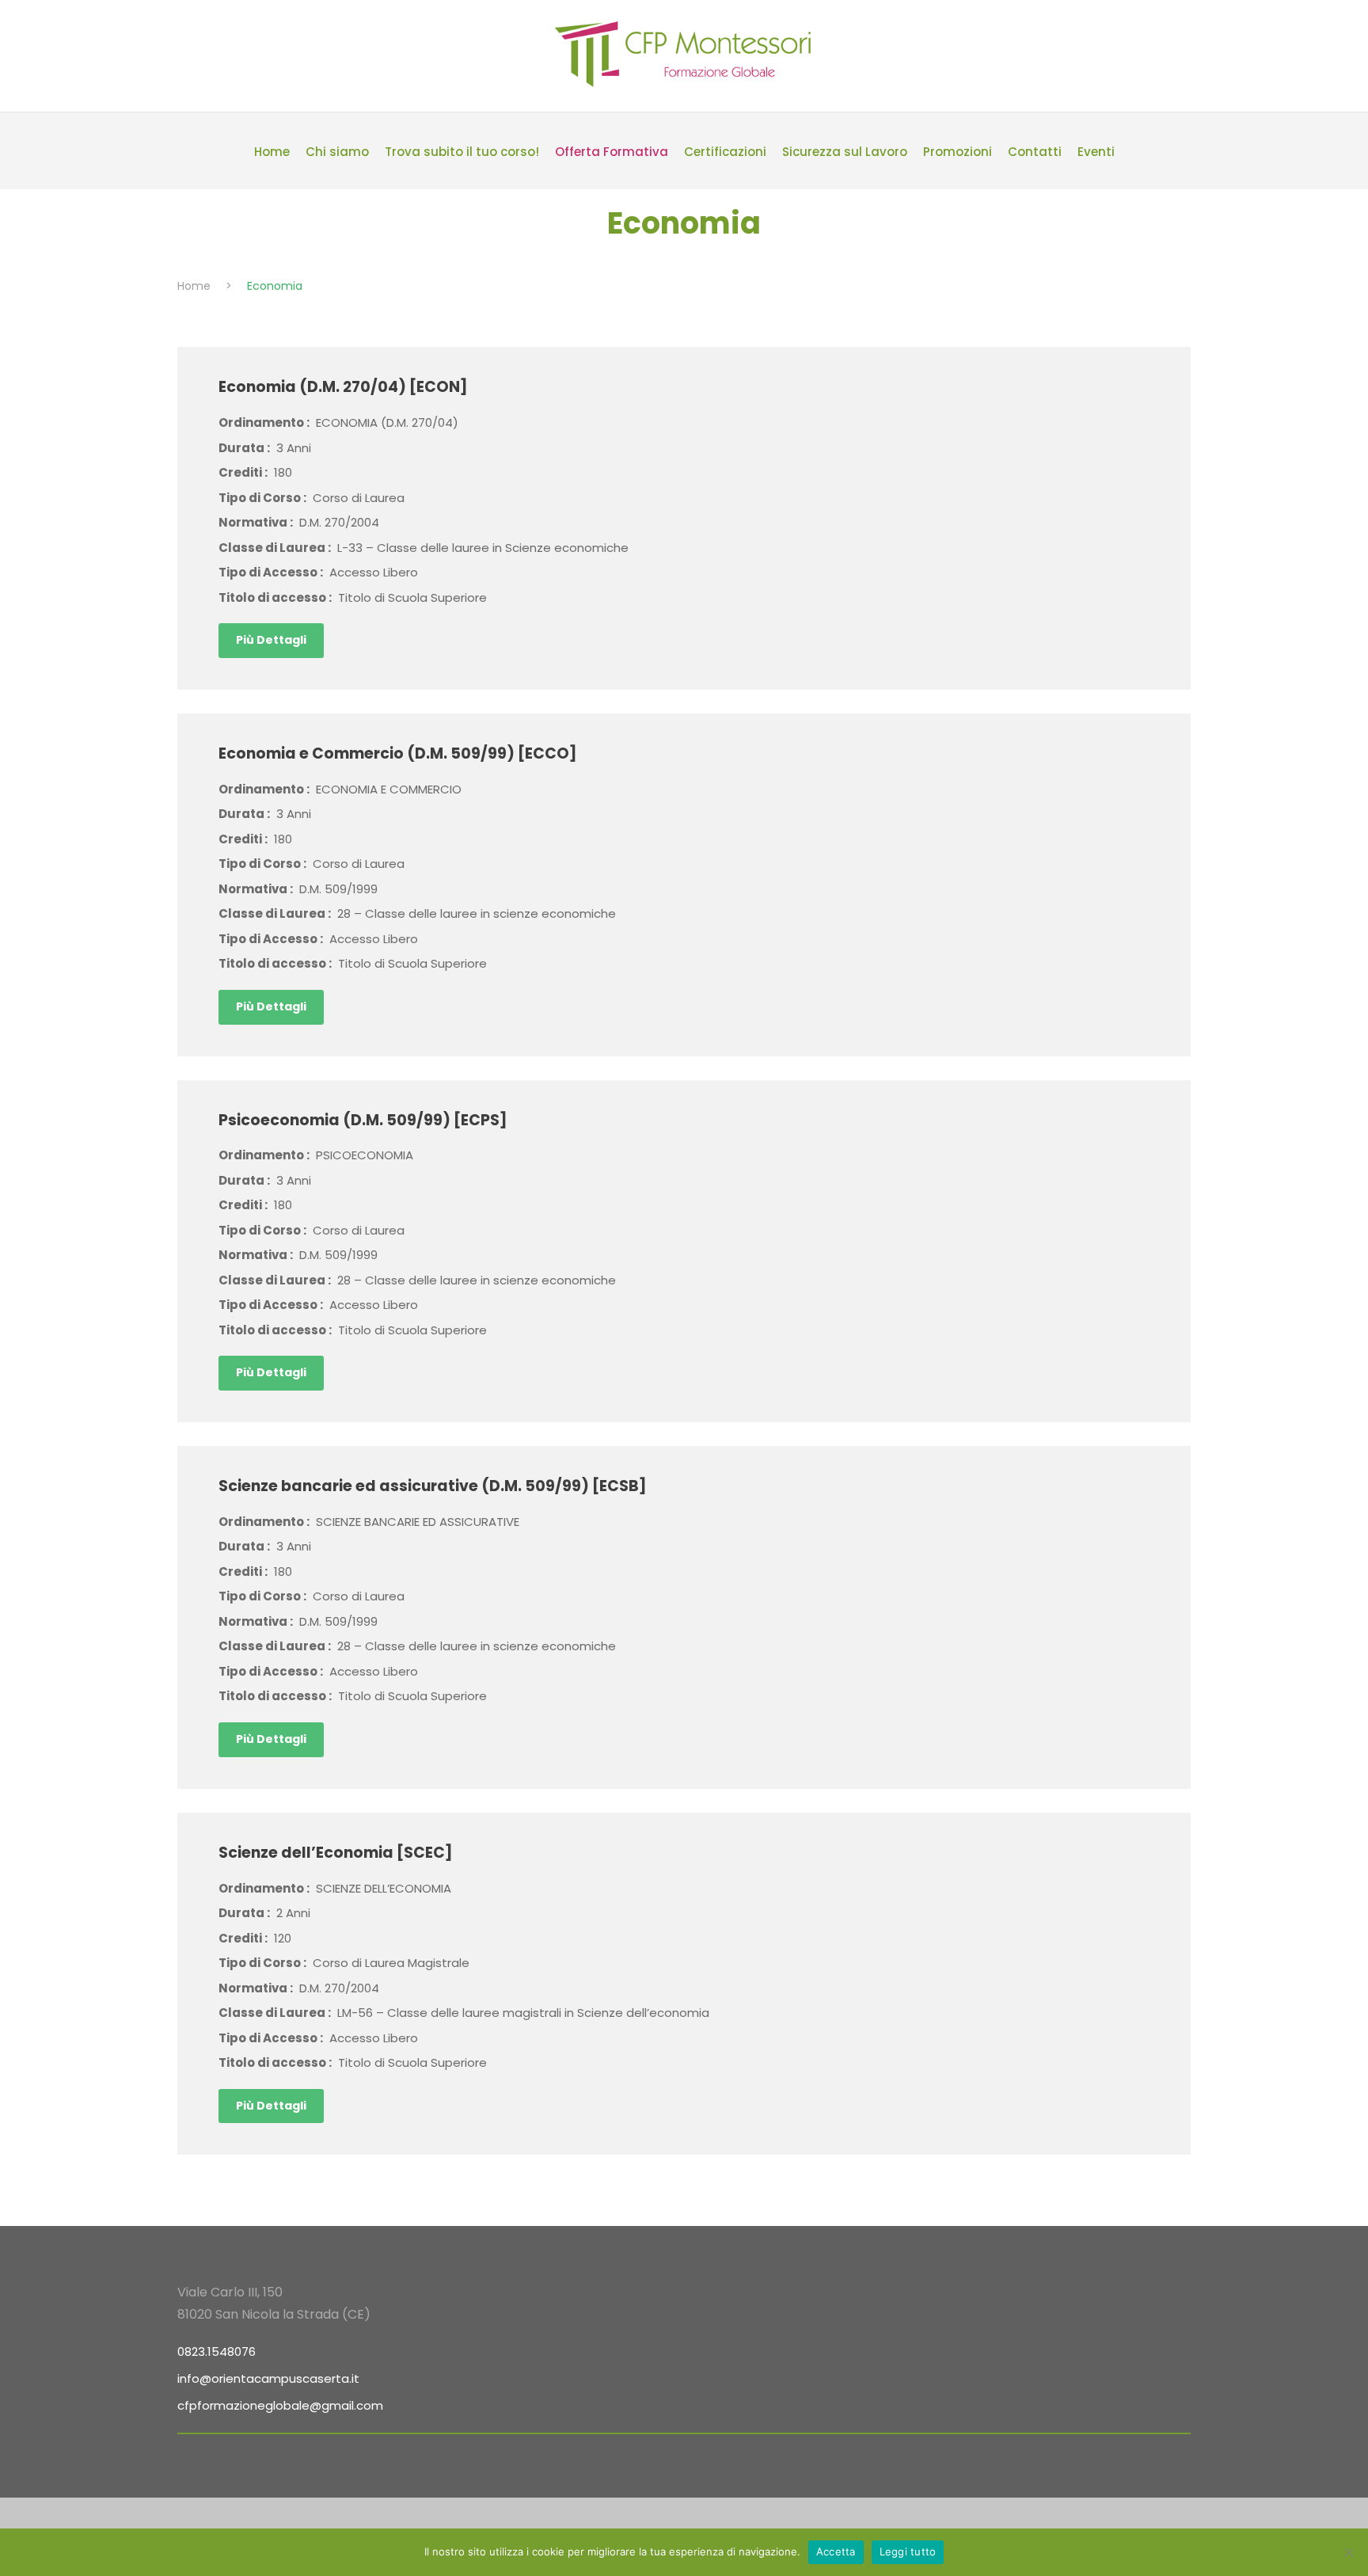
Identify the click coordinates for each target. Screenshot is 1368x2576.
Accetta (836, 2551)
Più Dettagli (271, 640)
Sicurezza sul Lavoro (845, 152)
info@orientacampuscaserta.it (268, 2378)
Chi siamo (337, 152)
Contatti (1035, 152)
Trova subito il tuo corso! (462, 152)
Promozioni (958, 152)
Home (272, 152)
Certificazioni (725, 152)
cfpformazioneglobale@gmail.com (280, 2405)
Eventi (1096, 152)
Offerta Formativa (612, 152)
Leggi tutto (908, 2551)
